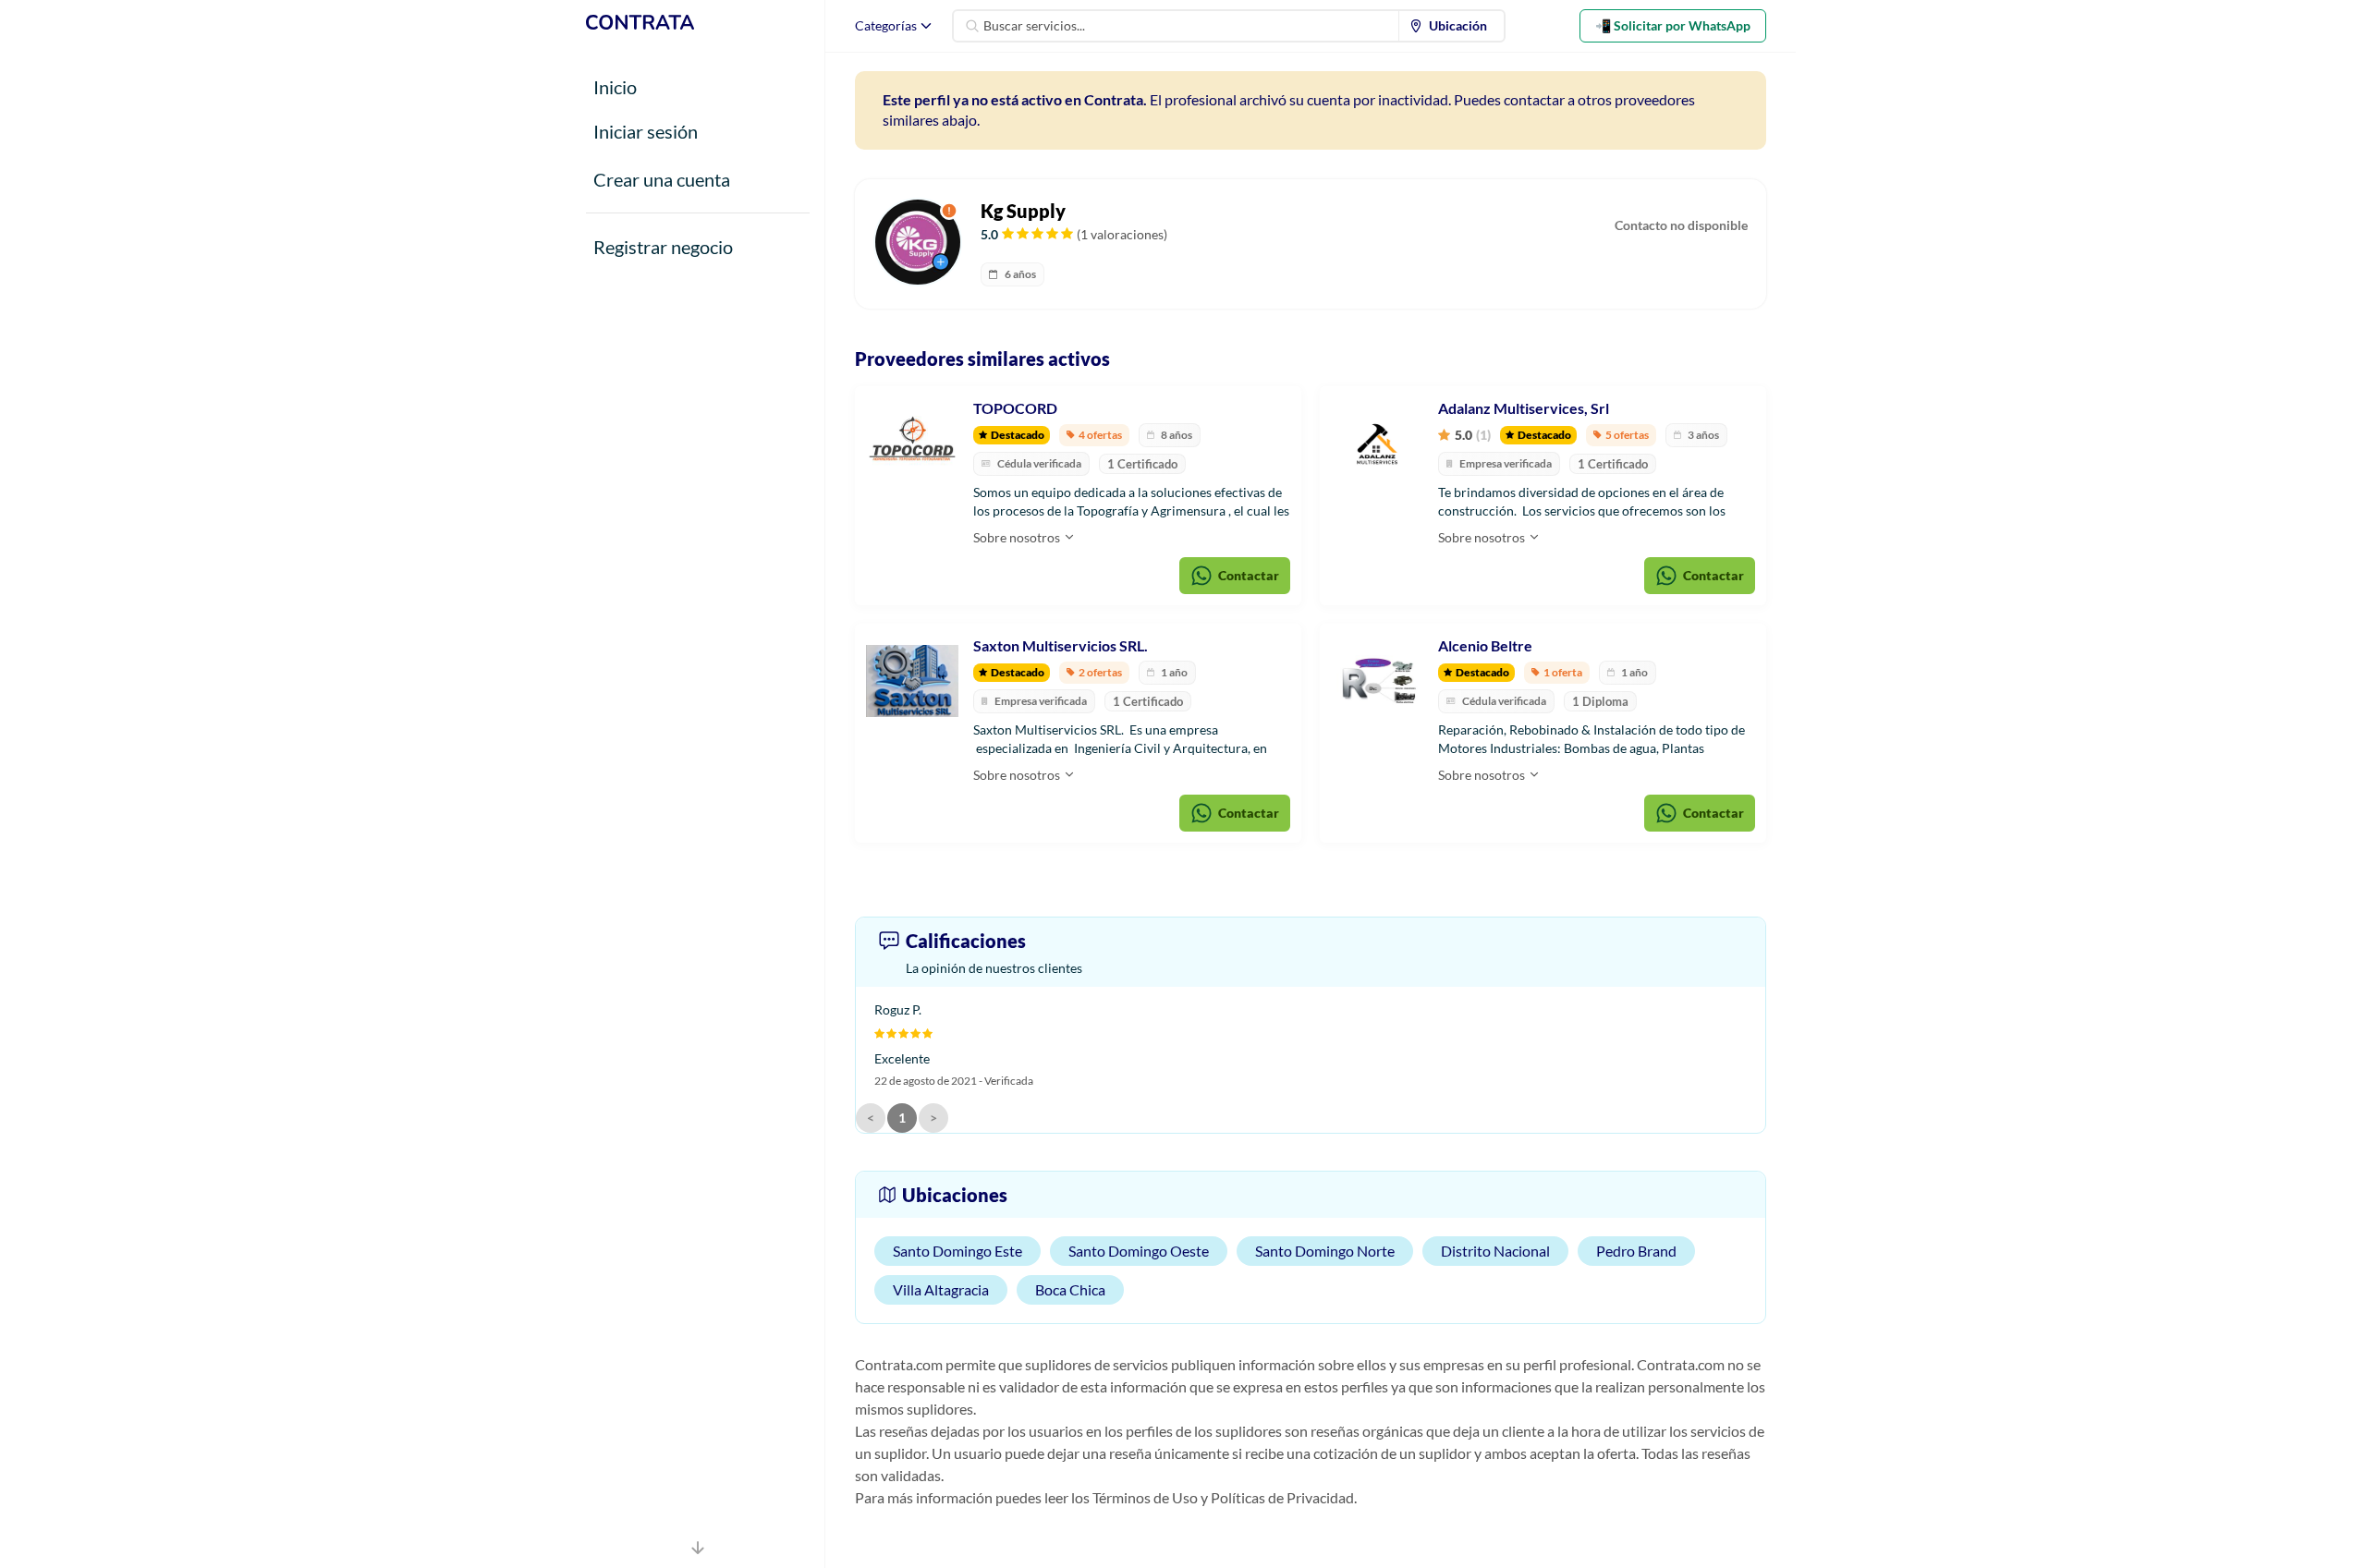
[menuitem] (1452, 26)
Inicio (615, 87)
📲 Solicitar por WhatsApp (1673, 25)
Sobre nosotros (1018, 537)
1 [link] (902, 1118)
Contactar (1249, 575)
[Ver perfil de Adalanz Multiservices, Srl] (1377, 444)
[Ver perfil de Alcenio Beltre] (1377, 681)
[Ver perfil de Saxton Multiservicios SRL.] (912, 681)
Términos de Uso (1145, 1497)
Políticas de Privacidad (1282, 1497)
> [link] (933, 1118)
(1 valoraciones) (1122, 234)
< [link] (871, 1118)
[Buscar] (972, 26)
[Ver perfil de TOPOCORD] (912, 444)
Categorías (886, 25)
